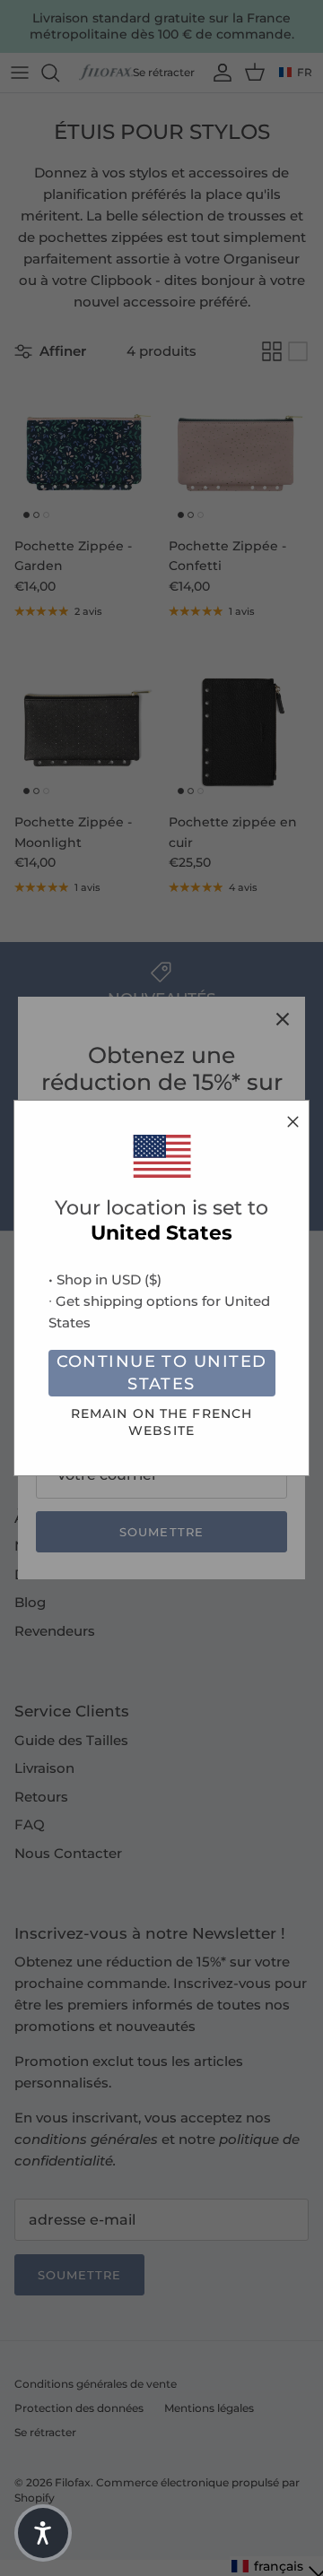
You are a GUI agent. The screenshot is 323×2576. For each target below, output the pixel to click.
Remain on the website (161, 1422)
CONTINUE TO (162, 1373)
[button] (43, 2533)
